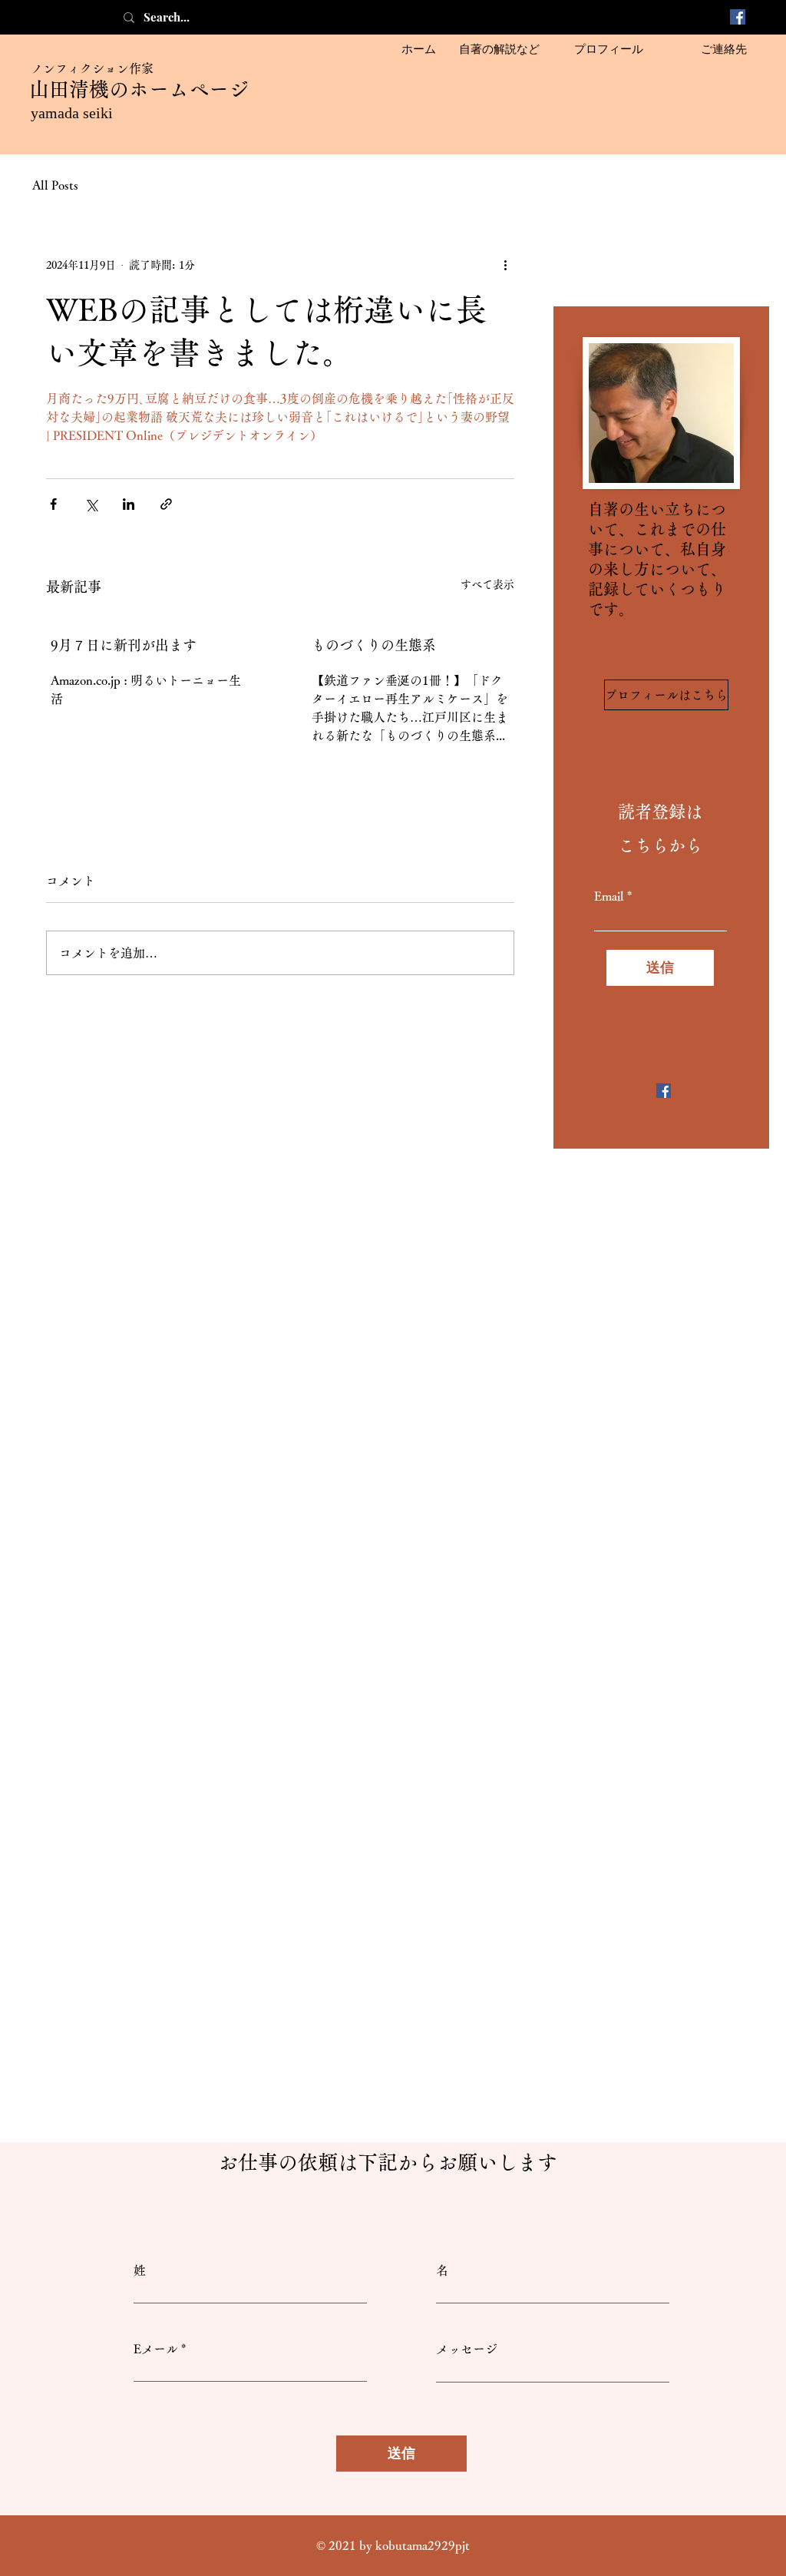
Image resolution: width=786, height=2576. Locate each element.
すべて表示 (487, 584)
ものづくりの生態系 (374, 645)
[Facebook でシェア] (53, 504)
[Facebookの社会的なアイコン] (738, 17)
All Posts (55, 185)
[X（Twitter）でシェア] (91, 504)
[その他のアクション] (505, 265)
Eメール (156, 2349)
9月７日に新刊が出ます (124, 645)
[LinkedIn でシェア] (129, 504)
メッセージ (467, 2349)
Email (609, 896)
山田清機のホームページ (139, 89)
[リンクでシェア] (166, 504)
